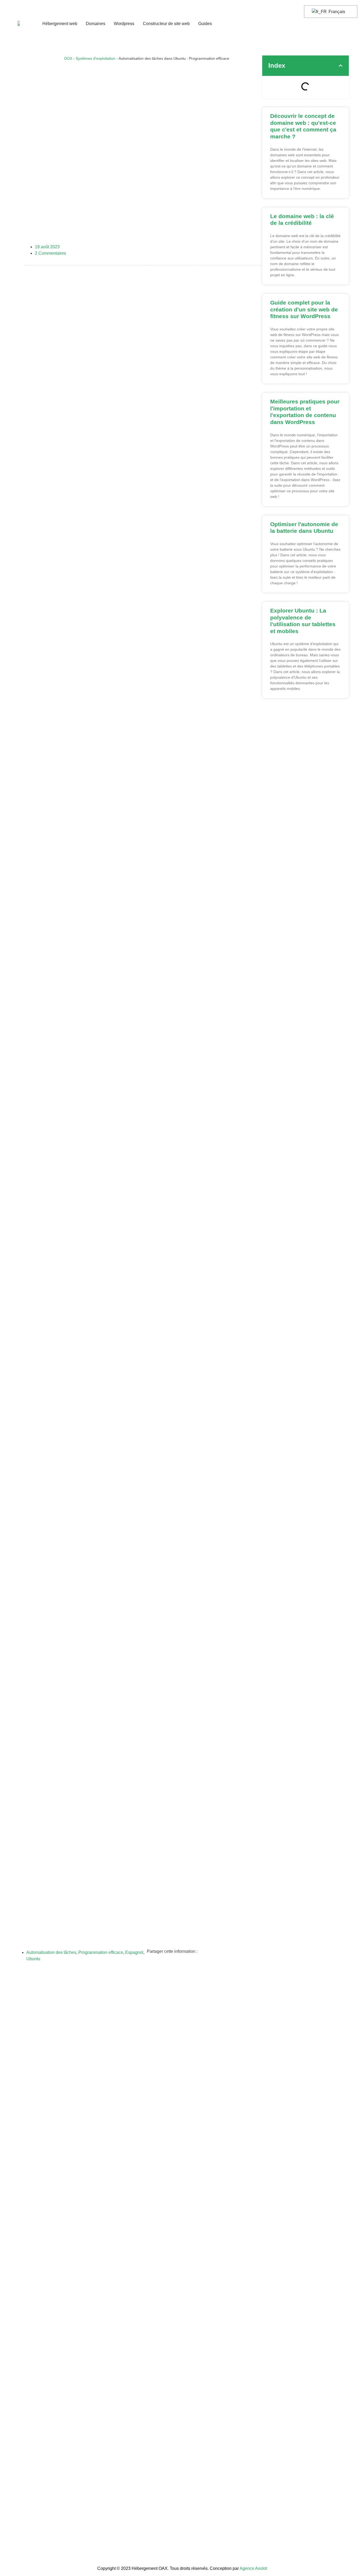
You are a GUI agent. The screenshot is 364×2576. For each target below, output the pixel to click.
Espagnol (134, 1952)
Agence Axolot (253, 2568)
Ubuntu (33, 1959)
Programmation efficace (101, 1952)
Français (336, 12)
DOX (68, 59)
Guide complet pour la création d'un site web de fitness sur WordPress (304, 309)
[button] (341, 66)
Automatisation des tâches (51, 1952)
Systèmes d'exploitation (96, 59)
